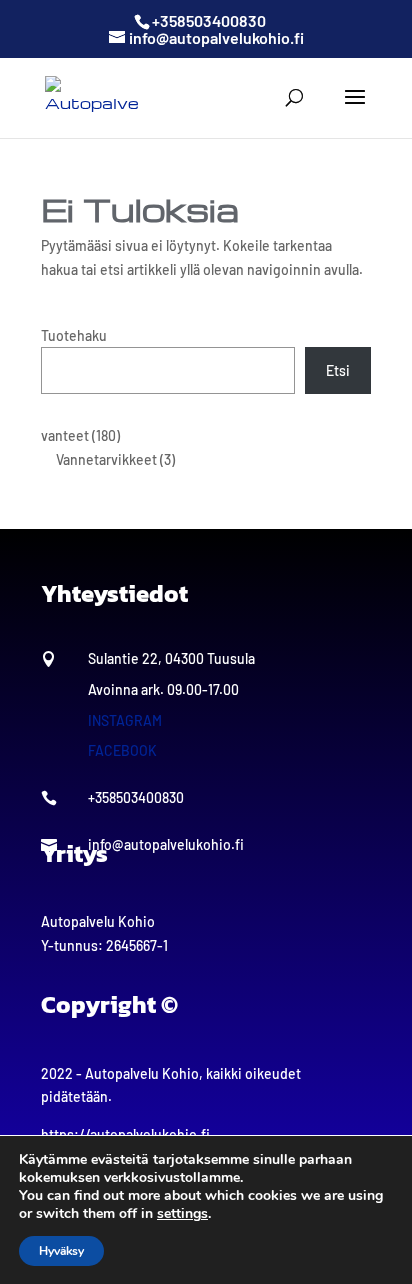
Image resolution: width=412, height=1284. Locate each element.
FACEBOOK (122, 750)
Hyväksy (61, 1251)
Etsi (338, 370)
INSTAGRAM (125, 720)
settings (182, 1214)
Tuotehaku (74, 335)
